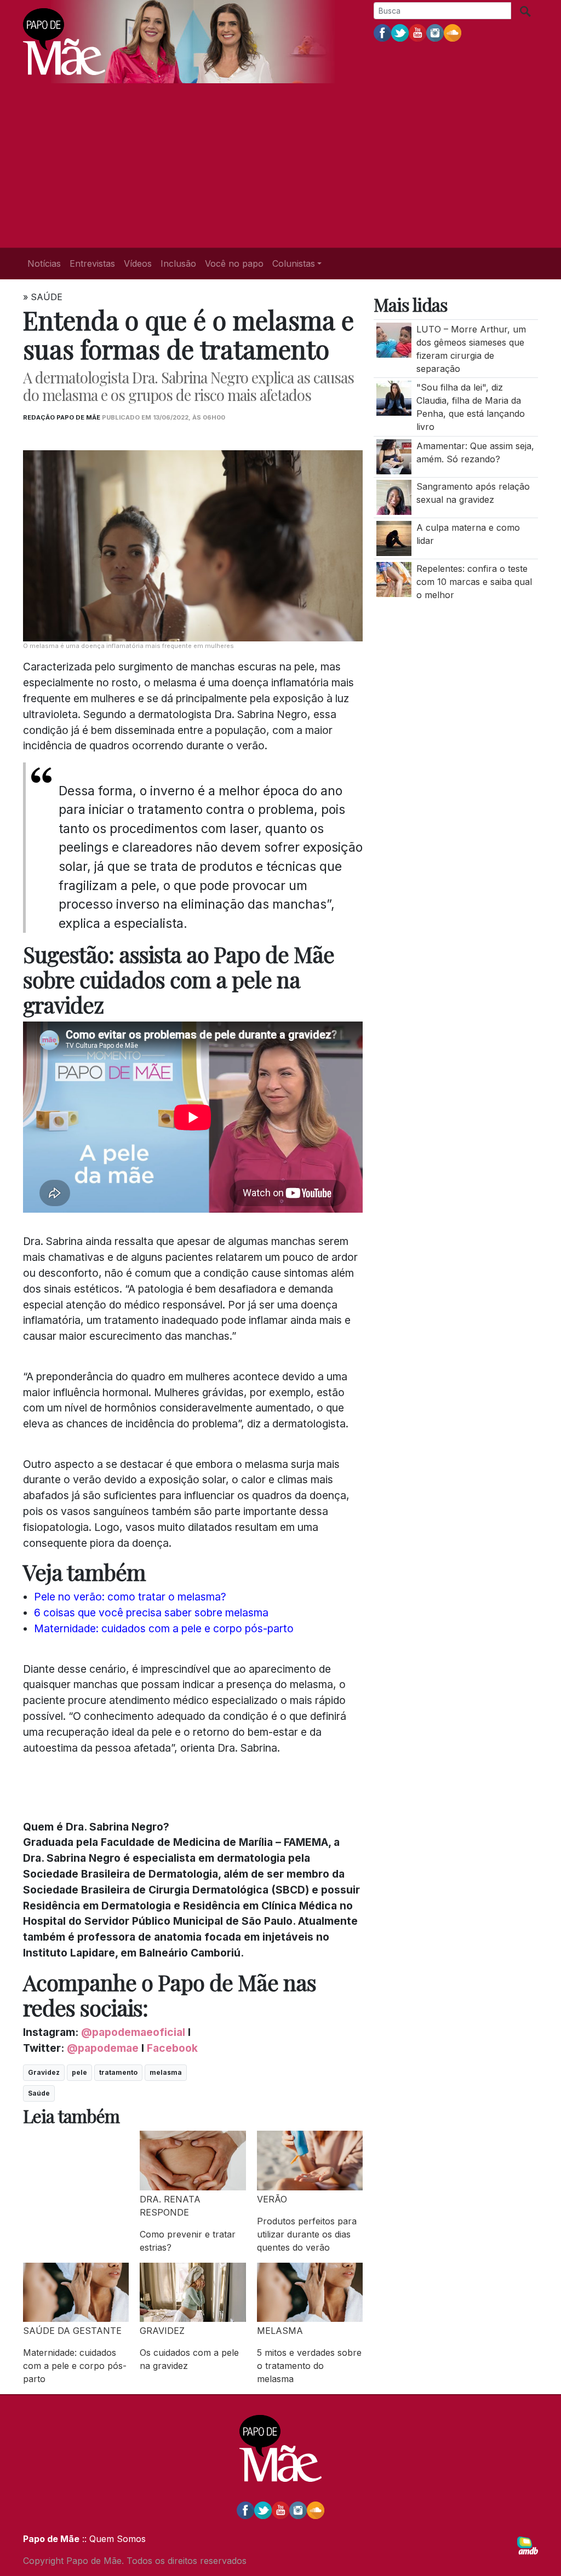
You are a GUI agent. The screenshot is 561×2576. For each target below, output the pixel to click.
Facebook (172, 2048)
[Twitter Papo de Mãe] (400, 32)
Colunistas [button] (294, 263)
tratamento (118, 2072)
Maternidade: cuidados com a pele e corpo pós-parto (164, 1628)
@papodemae (103, 2048)
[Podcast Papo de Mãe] (453, 32)
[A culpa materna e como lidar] (394, 537)
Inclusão (178, 263)
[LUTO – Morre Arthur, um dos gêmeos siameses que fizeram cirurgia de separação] (394, 339)
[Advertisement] (280, 165)
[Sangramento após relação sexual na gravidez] (394, 497)
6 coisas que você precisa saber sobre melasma (151, 1613)
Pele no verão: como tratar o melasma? (130, 1597)
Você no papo (234, 263)
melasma (166, 2072)
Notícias (44, 263)
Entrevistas (92, 263)
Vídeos (138, 263)
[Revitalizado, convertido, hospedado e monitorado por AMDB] (528, 2545)
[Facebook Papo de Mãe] (382, 32)
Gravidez (44, 2072)
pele (79, 2072)
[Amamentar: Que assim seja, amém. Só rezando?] (394, 456)
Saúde (39, 2093)
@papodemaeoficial (133, 2032)
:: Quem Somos (113, 2539)
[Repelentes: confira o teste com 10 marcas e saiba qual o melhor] (394, 578)
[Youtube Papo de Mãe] (417, 32)
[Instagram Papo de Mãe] (435, 32)
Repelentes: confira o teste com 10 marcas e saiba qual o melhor (474, 582)
